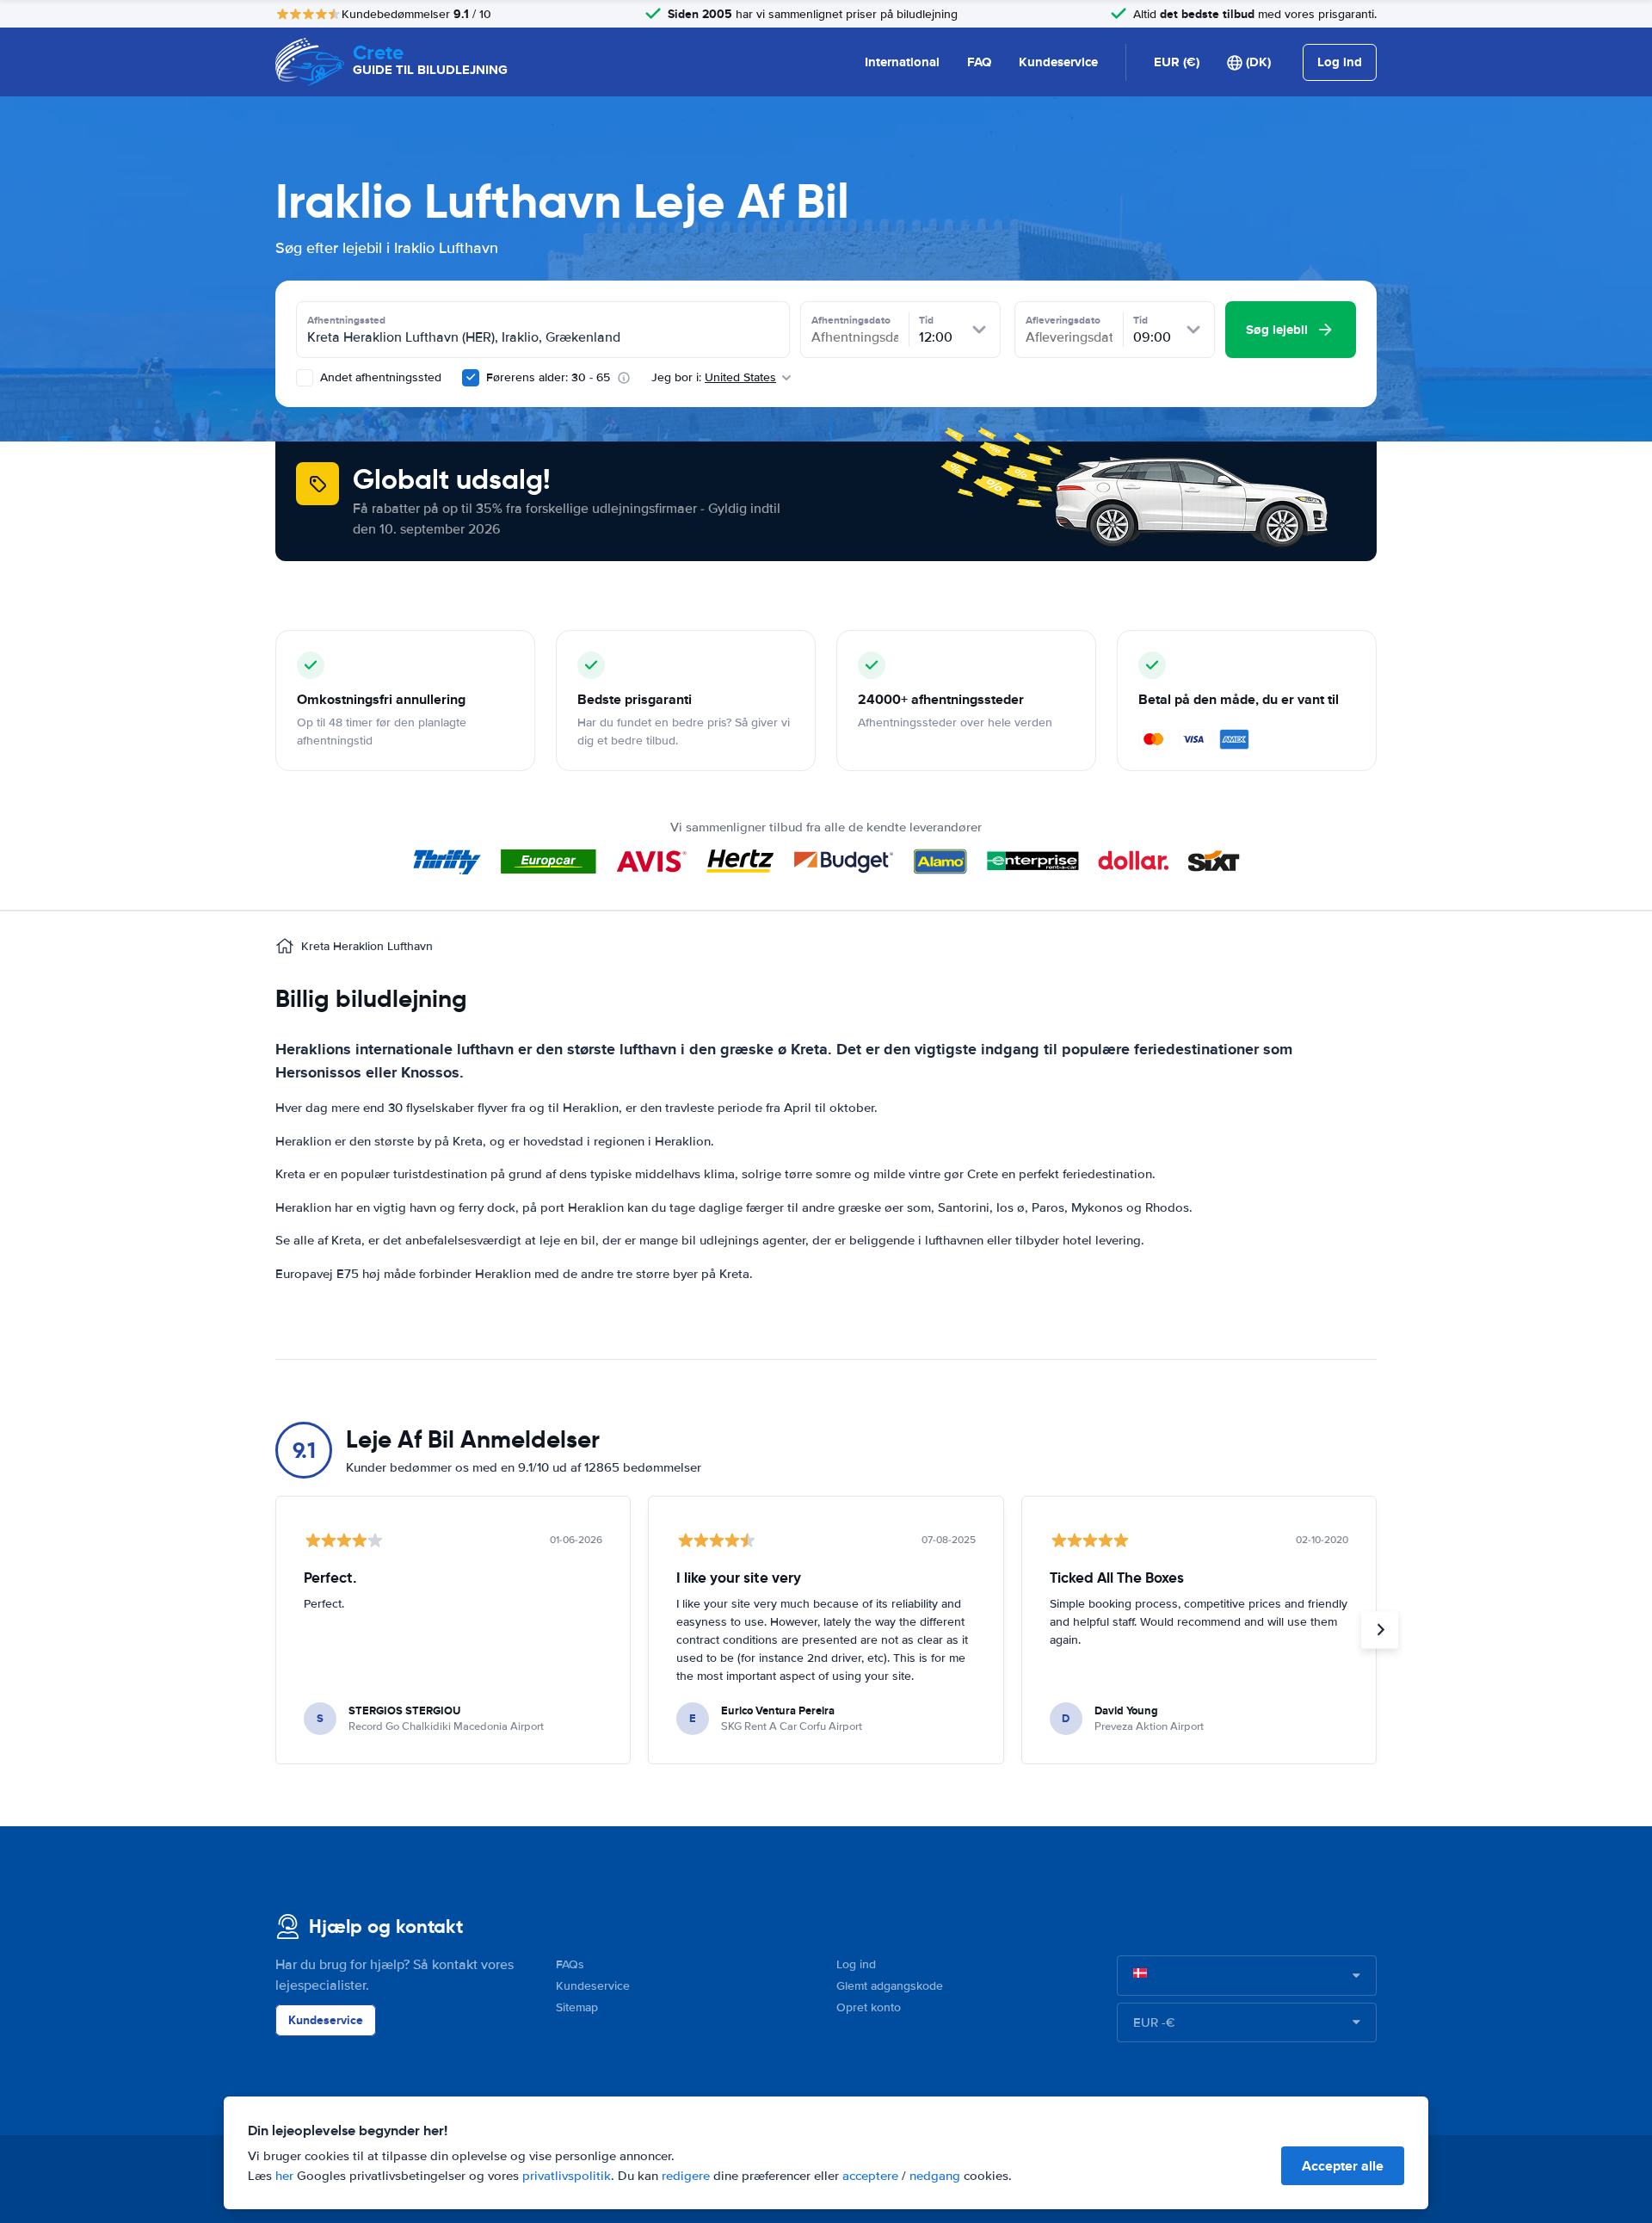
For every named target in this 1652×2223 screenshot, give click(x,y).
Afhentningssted (346, 320)
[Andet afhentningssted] (305, 378)
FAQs (570, 1964)
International (902, 62)
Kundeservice (1058, 62)
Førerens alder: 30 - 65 (548, 377)
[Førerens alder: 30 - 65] (471, 378)
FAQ (979, 62)
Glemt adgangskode (890, 1986)
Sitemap (577, 2007)
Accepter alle (1343, 2166)
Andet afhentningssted (379, 377)
